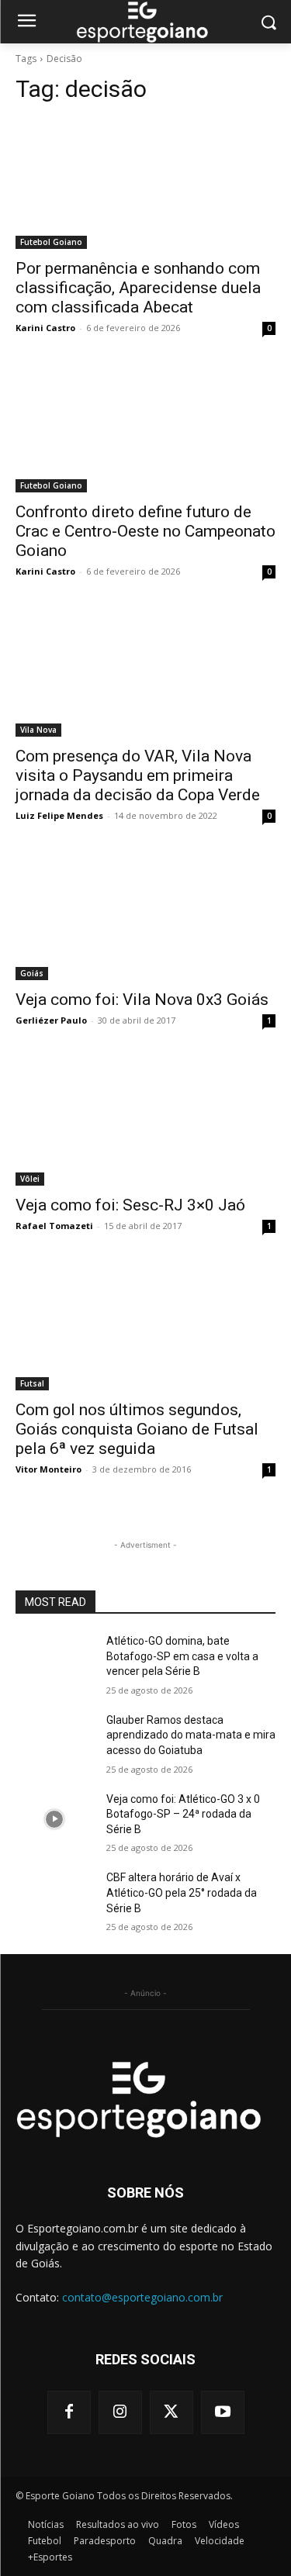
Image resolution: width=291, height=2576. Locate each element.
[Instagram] (120, 2412)
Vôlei (30, 1179)
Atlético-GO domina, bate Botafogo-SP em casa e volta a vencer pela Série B (182, 1656)
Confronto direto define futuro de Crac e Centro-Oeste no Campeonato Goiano (145, 531)
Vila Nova (38, 730)
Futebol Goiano (51, 242)
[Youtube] (223, 2412)
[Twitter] (171, 2412)
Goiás (32, 973)
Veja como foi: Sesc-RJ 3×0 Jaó (130, 1205)
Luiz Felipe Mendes (59, 815)
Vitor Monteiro (48, 1469)
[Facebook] (69, 2412)
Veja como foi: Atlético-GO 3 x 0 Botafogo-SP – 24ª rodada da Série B (183, 1814)
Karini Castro (45, 328)
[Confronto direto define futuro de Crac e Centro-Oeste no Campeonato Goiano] (145, 428)
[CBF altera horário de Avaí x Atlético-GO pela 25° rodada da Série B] (55, 1897)
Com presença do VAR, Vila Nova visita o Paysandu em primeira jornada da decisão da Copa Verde (138, 775)
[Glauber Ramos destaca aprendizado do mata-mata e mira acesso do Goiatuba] (55, 1740)
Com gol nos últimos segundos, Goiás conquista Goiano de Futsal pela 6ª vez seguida (137, 1429)
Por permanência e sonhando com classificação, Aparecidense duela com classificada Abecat (138, 288)
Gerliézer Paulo (51, 1020)
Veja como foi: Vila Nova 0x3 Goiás (142, 1000)
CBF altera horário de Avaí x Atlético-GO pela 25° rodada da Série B (182, 1892)
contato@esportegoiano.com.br (142, 2297)
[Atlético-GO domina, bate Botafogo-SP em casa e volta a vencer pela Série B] (55, 1661)
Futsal (32, 1383)
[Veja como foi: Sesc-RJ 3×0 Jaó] (145, 1121)
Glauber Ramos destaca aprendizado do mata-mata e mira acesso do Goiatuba (191, 1735)
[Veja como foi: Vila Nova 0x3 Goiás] (145, 916)
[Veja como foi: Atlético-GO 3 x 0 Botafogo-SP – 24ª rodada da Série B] (55, 1819)
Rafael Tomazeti (54, 1226)
